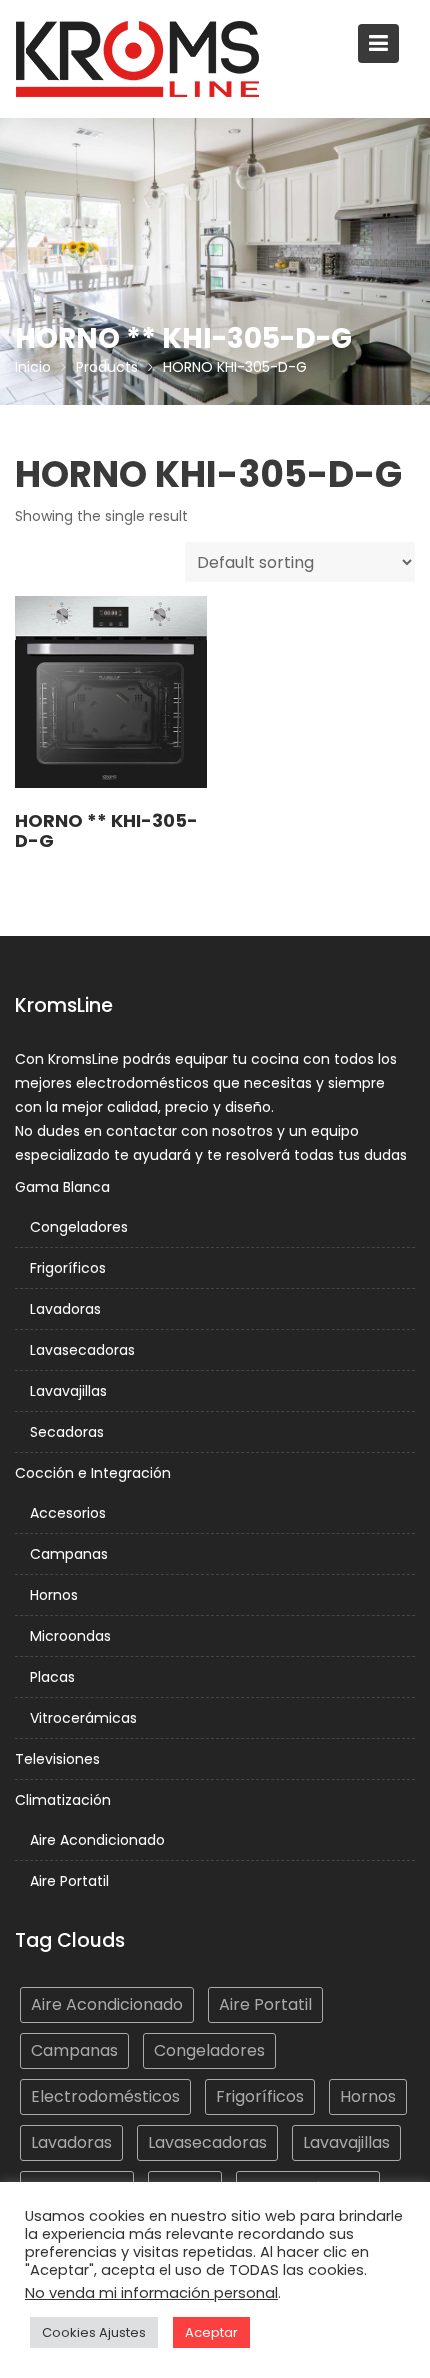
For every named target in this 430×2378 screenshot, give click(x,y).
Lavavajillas (68, 1391)
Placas (52, 1677)
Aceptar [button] (211, 2332)
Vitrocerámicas (83, 1718)
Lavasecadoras (82, 1350)
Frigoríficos (68, 1268)
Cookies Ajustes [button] (94, 2332)
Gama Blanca (62, 1187)
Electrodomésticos (105, 2096)
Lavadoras (65, 1309)
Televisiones (57, 1759)
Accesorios (68, 1513)
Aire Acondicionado (97, 1840)
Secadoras (67, 1432)
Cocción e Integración (93, 1473)
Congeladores (79, 1227)
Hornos (54, 1595)
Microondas (70, 1636)
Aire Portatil (69, 1881)
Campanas (69, 1554)
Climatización (63, 1800)
